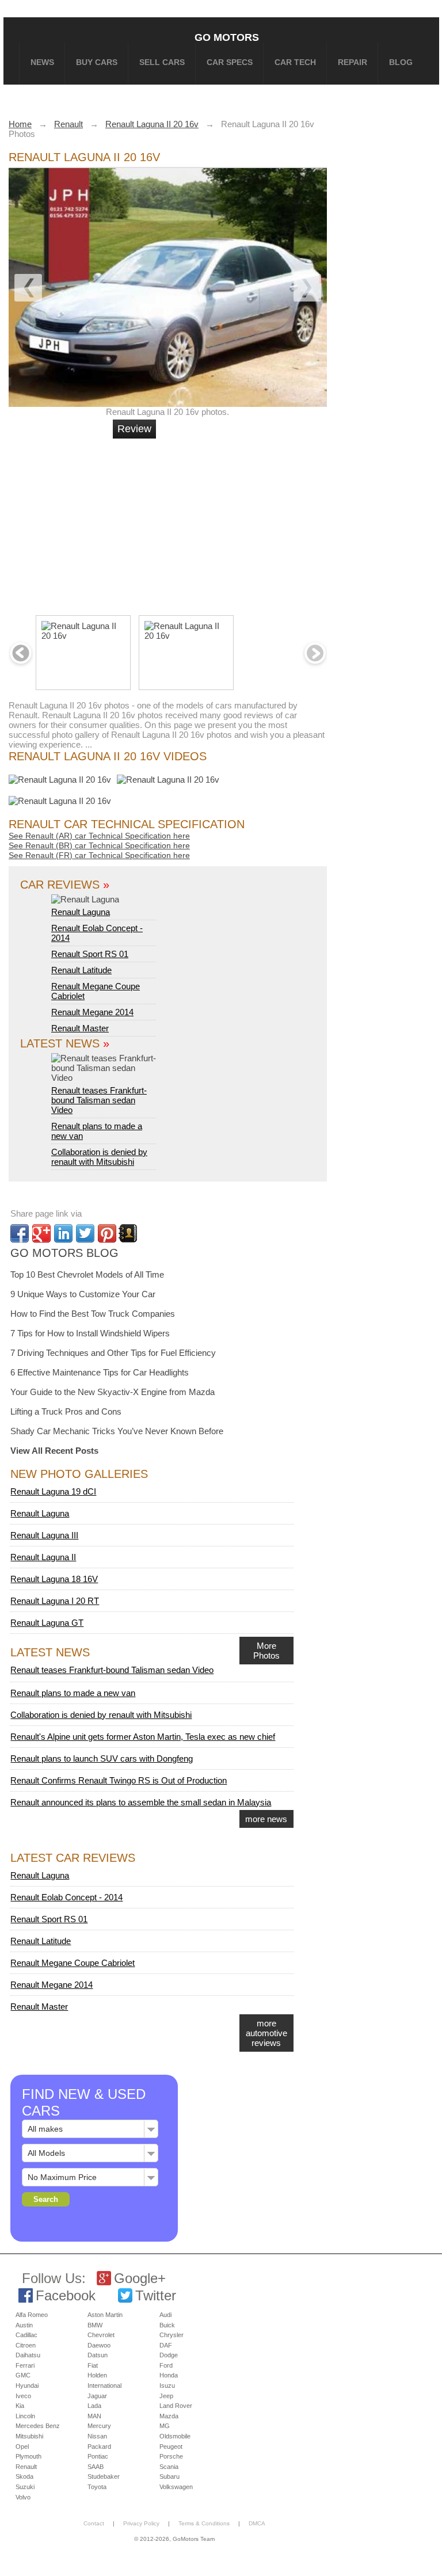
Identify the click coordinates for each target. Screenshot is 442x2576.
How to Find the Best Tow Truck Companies (93, 1314)
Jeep (166, 2396)
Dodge (169, 2355)
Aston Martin (105, 2315)
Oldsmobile (175, 2436)
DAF (166, 2345)
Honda (169, 2375)
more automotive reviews (266, 2033)
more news (266, 1819)
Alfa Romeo (32, 2315)
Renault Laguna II (43, 1557)
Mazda (169, 2416)
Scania (169, 2467)
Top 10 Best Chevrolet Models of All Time (87, 1274)
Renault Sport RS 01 (90, 954)
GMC (23, 2375)
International (104, 2386)
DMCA (257, 2523)
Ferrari (25, 2365)
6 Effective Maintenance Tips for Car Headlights (100, 1372)
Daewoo (99, 2345)
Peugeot (171, 2447)
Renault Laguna (81, 912)
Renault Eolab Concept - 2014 (66, 1897)
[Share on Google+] (41, 1233)
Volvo (23, 2497)
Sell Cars (162, 62)
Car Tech (295, 62)
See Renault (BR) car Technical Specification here (99, 845)
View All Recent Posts (54, 1451)
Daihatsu (28, 2355)
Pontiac (98, 2456)
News (42, 62)
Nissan (97, 2436)
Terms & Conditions (204, 2523)
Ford (166, 2365)
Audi (165, 2315)
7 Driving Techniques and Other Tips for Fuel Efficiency (113, 1353)
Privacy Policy (141, 2523)
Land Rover (176, 2406)
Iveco (23, 2396)
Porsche (171, 2456)
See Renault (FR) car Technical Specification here (99, 855)
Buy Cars (97, 62)
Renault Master (80, 1028)
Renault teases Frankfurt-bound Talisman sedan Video (99, 1100)
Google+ (140, 2278)
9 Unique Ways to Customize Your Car (83, 1294)
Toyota (97, 2487)
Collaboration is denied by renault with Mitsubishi (99, 1157)
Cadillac (26, 2335)
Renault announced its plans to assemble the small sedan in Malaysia (141, 1802)
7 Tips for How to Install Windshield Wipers (90, 1333)
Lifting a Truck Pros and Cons (66, 1411)
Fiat (93, 2365)
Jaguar (97, 2396)
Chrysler (172, 2335)
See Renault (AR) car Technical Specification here (99, 836)
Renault (26, 2467)
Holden (97, 2375)
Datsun (98, 2355)
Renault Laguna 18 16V (54, 1579)
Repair (353, 62)
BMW (95, 2325)
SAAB (96, 2467)
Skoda (24, 2476)
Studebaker (104, 2476)
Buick (167, 2325)
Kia (20, 2406)
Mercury (99, 2426)
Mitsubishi (29, 2436)
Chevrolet (101, 2335)
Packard (99, 2447)
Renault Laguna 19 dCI (53, 1491)
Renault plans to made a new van (73, 1693)
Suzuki (25, 2487)
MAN (94, 2416)
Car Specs (230, 62)
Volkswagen (176, 2487)
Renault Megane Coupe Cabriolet (73, 1963)
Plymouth (28, 2456)
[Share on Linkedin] (63, 1233)
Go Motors (227, 37)
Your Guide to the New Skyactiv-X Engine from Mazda (113, 1392)
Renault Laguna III (44, 1535)
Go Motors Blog (64, 1253)
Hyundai (27, 2386)
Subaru (169, 2476)
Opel (22, 2447)
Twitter (156, 2295)
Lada (94, 2406)
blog (401, 62)
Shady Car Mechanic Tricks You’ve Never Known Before (117, 1431)
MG (165, 2426)
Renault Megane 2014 (92, 1012)
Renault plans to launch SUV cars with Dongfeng (102, 1758)
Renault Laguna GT (47, 1623)
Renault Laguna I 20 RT (55, 1601)
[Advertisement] (186, 522)
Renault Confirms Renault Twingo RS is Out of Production (119, 1780)
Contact (94, 2523)
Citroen (26, 2345)
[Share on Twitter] (85, 1233)
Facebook (66, 2295)
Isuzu (167, 2386)
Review (134, 429)
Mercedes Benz (38, 2426)
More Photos (266, 1651)
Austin (24, 2325)
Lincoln (25, 2416)
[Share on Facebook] (20, 1233)
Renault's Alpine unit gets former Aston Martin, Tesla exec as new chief (143, 1737)
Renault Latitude (81, 970)
